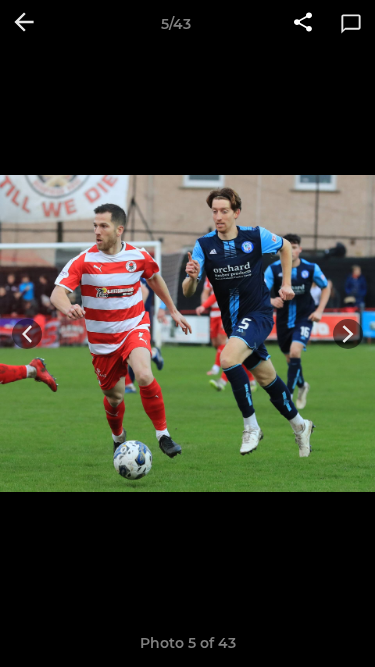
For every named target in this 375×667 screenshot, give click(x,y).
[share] (303, 24)
